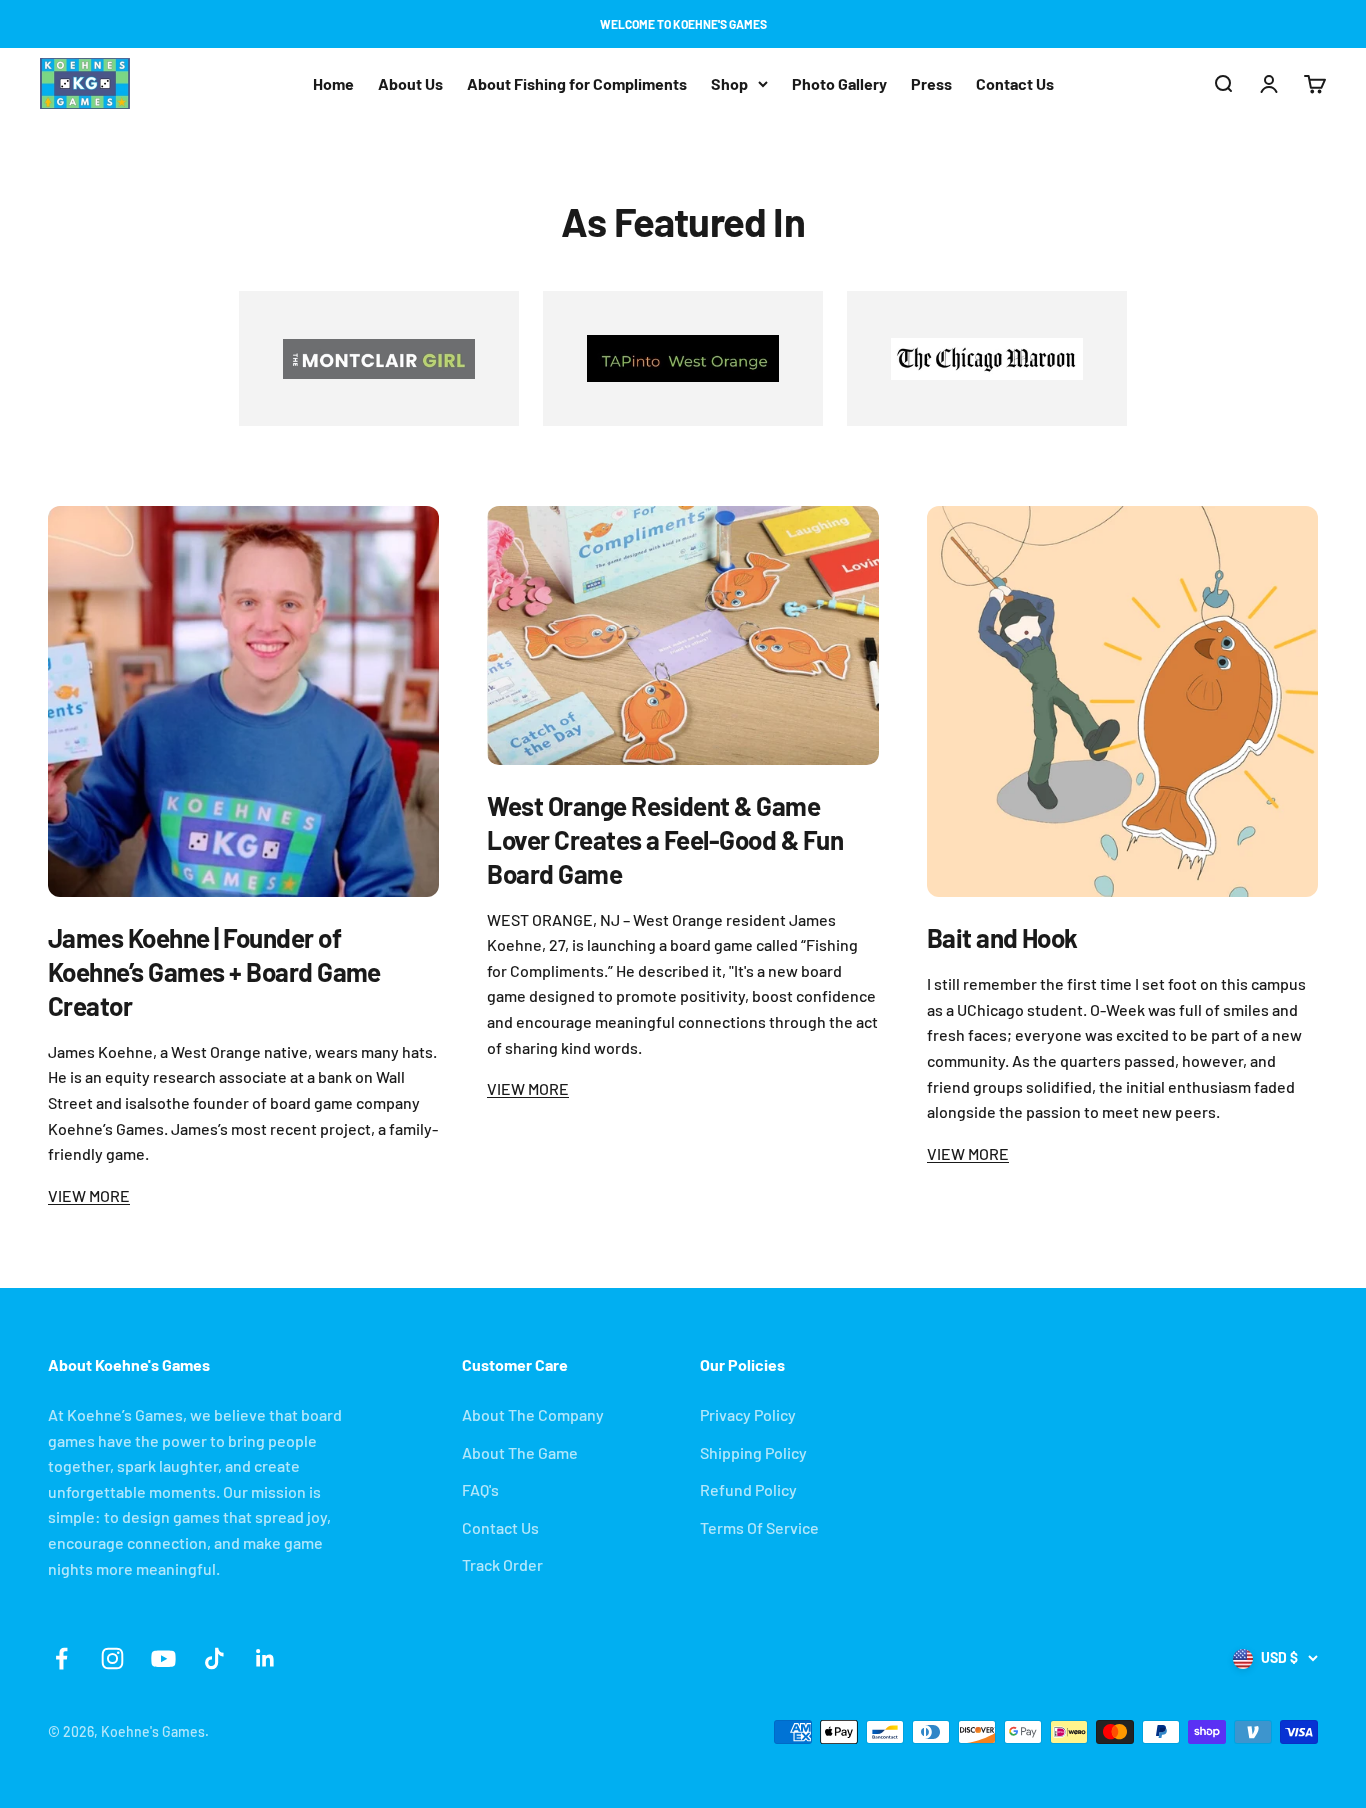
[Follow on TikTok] (214, 1658)
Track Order (502, 1564)
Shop (729, 83)
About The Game (520, 1452)
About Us (410, 83)
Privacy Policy (748, 1414)
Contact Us (1015, 83)
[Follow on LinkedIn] (265, 1658)
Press (931, 83)
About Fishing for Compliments (577, 83)
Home (333, 83)
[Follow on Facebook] (61, 1658)
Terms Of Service (759, 1527)
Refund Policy (748, 1489)
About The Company (533, 1414)
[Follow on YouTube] (163, 1658)
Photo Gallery (839, 83)
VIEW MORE (89, 1195)
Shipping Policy (753, 1452)
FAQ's (480, 1489)
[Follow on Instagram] (112, 1658)
